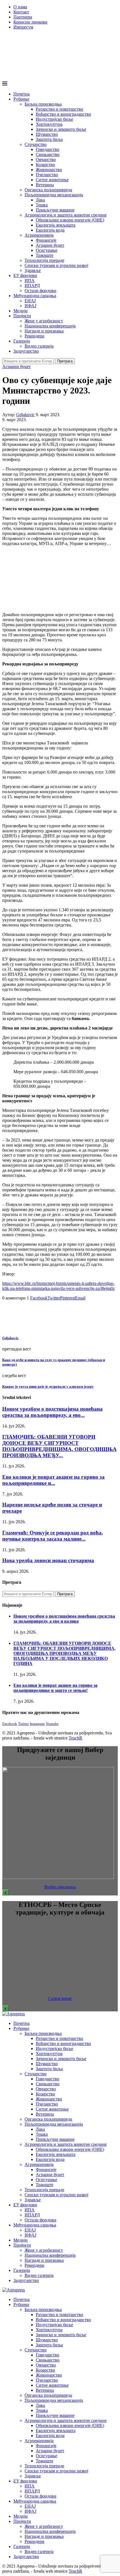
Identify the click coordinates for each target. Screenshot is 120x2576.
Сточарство (36, 144)
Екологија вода (50, 230)
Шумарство (47, 134)
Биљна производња (43, 104)
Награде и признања (44, 331)
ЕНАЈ (30, 301)
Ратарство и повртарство (59, 109)
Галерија (22, 341)
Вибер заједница (60, 1887)
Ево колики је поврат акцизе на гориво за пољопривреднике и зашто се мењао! (55, 1688)
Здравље (33, 270)
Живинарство (49, 170)
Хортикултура (49, 124)
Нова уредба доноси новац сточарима (48, 1560)
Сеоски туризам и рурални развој (56, 265)
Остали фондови (40, 291)
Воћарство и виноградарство (63, 114)
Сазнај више (60, 1998)
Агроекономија (39, 235)
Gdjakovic (25, 415)
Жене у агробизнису (44, 321)
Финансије (46, 240)
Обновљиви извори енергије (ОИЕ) (70, 220)
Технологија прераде (44, 260)
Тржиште (45, 255)
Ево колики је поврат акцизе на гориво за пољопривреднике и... (53, 1480)
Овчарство (46, 159)
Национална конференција (50, 326)
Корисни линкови (30, 22)
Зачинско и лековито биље (61, 129)
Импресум (23, 27)
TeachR (75, 1738)
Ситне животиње (52, 180)
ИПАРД (32, 286)
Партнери (23, 17)
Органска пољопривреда (48, 190)
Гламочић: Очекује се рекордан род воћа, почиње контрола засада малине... (53, 1536)
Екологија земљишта (56, 225)
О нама (20, 7)
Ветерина (45, 185)
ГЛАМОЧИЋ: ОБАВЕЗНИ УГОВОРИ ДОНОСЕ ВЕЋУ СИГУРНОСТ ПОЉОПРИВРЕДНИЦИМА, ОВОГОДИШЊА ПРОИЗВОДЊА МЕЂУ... (59, 1446)
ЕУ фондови (25, 275)
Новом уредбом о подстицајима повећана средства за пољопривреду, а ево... (52, 1412)
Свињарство (48, 154)
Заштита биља (49, 139)
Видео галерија (39, 346)
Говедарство (47, 149)
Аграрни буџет (50, 245)
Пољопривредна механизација (54, 195)
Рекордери (34, 336)
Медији (21, 311)
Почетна (21, 94)
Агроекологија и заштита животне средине (66, 215)
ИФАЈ (30, 306)
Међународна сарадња (35, 296)
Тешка (42, 205)
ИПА (30, 280)
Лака (40, 200)
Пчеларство (47, 175)
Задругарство (26, 351)
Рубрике (21, 99)
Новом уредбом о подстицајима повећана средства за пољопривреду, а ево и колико (64, 1619)
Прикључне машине (55, 210)
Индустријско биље (54, 119)
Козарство (45, 165)
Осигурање (46, 250)
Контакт (21, 12)
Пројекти (22, 316)
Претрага (65, 361)
